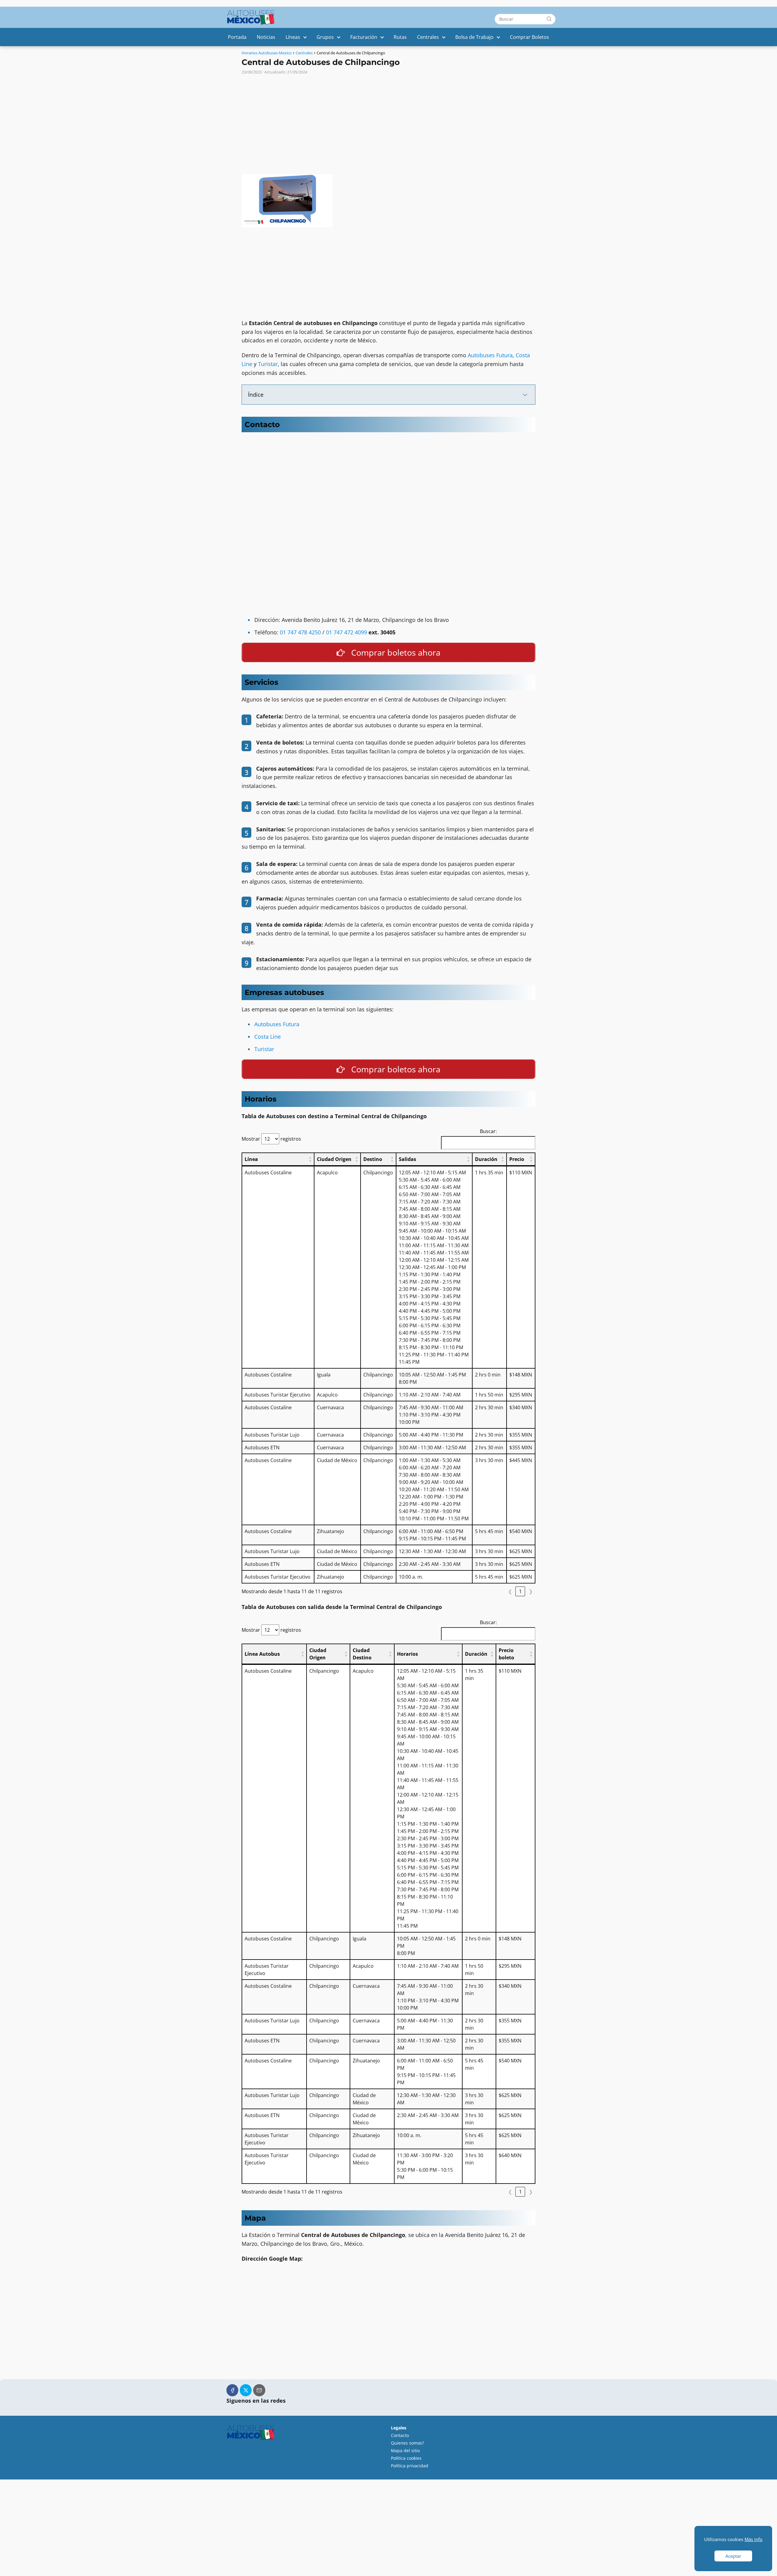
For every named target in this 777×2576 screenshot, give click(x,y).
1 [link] (520, 1591)
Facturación (364, 37)
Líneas (293, 37)
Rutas (400, 37)
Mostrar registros (271, 1139)
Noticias (266, 37)
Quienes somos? (407, 2443)
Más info (753, 2539)
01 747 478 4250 (300, 632)
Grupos (325, 37)
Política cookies (406, 2458)
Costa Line (268, 1037)
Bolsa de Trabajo (474, 37)
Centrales (428, 37)
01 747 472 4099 (346, 632)
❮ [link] (510, 1591)
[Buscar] (549, 19)
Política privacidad (410, 2466)
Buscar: (488, 1131)
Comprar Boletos (529, 37)
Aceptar (733, 2556)
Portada (237, 37)
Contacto (400, 2435)
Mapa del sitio (405, 2450)
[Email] (259, 2390)
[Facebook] (232, 2390)
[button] (310, 1159)
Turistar (268, 364)
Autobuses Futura (490, 355)
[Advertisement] (388, 122)
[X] (246, 2390)
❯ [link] (531, 1591)
